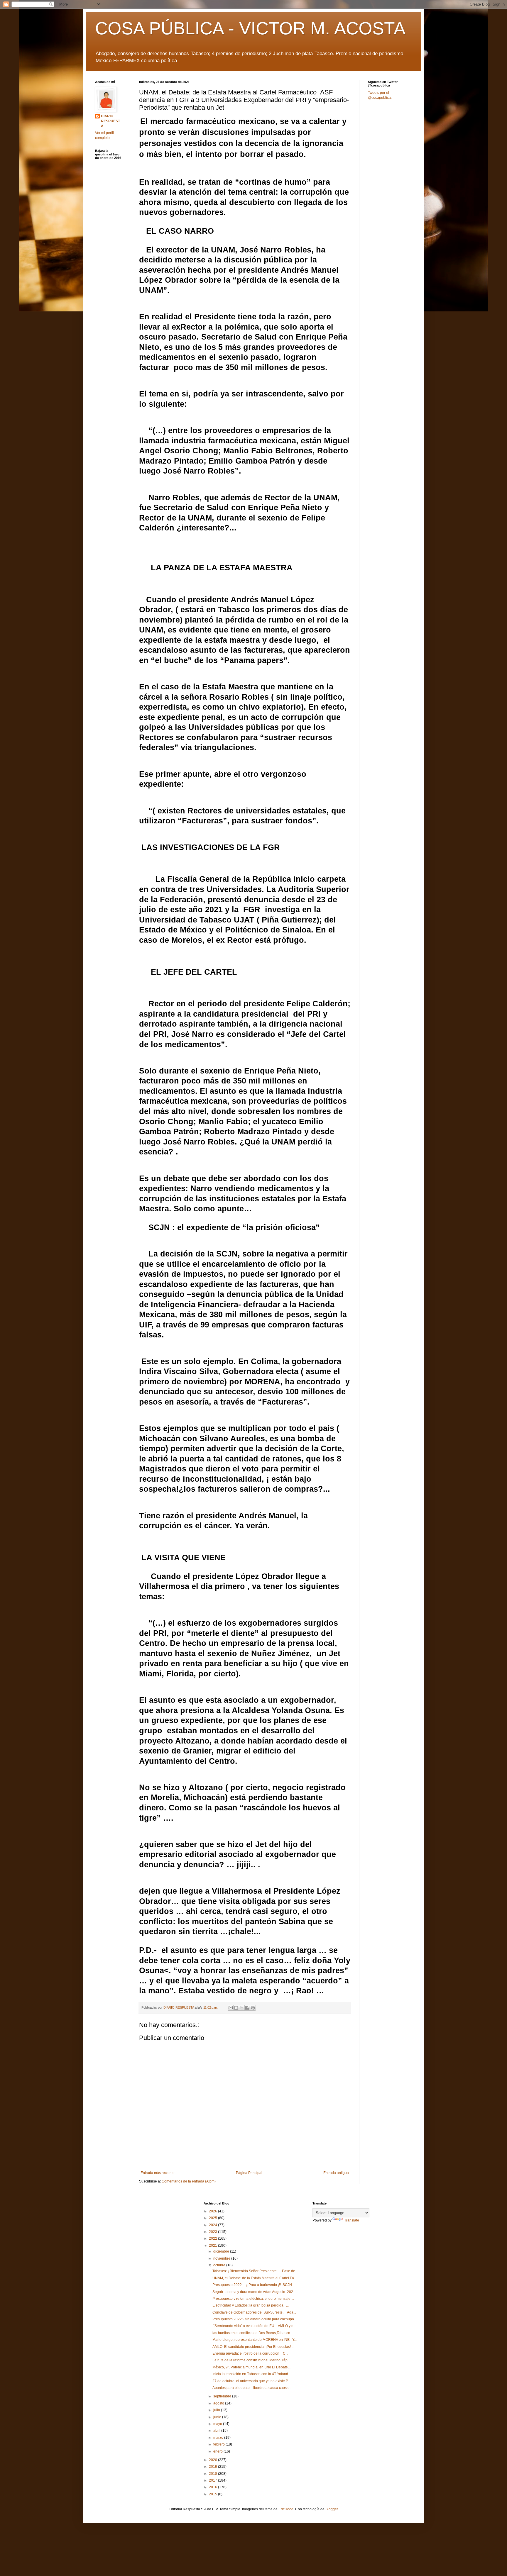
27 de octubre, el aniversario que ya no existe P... (251, 2381)
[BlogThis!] (236, 2008)
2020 (213, 2460)
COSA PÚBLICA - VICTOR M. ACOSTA (250, 28)
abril (217, 2431)
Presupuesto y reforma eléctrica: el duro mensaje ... (253, 2299)
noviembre (222, 2258)
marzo (219, 2438)
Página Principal (249, 2173)
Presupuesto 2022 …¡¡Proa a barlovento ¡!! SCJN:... (254, 2285)
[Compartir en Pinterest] (253, 2008)
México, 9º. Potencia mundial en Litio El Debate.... (252, 2367)
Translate (352, 2220)
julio (217, 2410)
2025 (213, 2218)
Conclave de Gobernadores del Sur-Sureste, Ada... (254, 2312)
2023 (213, 2232)
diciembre (222, 2251)
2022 (213, 2238)
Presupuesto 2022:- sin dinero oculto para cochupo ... (255, 2319)
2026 (213, 2211)
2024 (213, 2225)
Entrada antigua (336, 2173)
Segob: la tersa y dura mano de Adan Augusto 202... (254, 2292)
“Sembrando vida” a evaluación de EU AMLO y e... (254, 2326)
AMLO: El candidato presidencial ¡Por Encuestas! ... (253, 2347)
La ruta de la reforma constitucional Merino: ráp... (251, 2360)
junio (218, 2417)
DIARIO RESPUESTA (110, 121)
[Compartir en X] (242, 2008)
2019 (213, 2467)
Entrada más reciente (158, 2173)
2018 (213, 2474)
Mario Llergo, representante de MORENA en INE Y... (255, 2340)
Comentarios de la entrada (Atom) (189, 2181)
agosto (219, 2403)
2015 (213, 2494)
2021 (213, 2246)
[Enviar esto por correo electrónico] (231, 2008)
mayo (218, 2424)
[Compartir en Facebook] (247, 2008)
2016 (213, 2487)
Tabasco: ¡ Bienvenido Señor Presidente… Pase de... (255, 2271)
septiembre (223, 2396)
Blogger (332, 2509)
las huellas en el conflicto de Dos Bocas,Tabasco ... (253, 2333)
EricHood (286, 2509)
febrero (219, 2444)
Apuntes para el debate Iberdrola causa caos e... (252, 2388)
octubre (220, 2265)
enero (218, 2451)
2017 (213, 2480)
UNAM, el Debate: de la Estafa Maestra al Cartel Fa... (255, 2278)
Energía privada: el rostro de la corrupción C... (250, 2353)
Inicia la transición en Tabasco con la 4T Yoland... (252, 2374)
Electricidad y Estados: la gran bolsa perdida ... (251, 2305)
